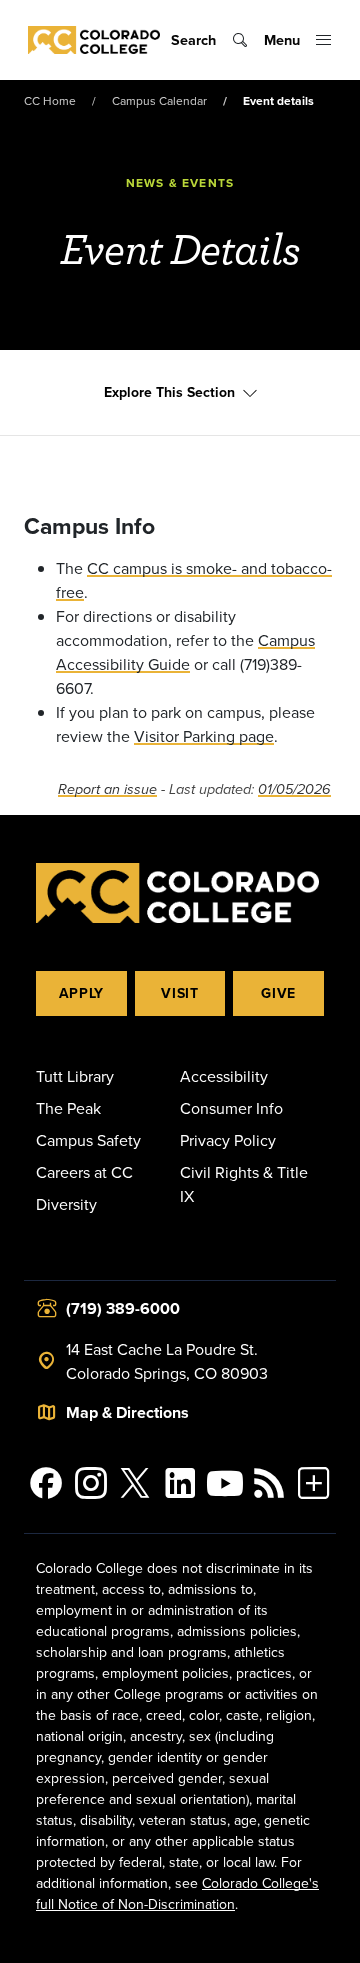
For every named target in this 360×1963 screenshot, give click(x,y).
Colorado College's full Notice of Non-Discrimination (177, 1893)
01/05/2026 (294, 789)
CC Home (50, 100)
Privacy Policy (228, 1140)
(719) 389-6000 (123, 1308)
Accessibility (224, 1076)
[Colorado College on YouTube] (224, 1483)
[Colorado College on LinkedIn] (180, 1483)
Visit (180, 993)
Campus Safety (88, 1140)
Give (278, 993)
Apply (82, 993)
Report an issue (107, 789)
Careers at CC (84, 1172)
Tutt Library (75, 1076)
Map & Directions (127, 1412)
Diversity (66, 1204)
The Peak (68, 1108)
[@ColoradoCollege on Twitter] (135, 1483)
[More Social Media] (313, 1483)
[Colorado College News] (269, 1483)
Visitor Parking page (204, 736)
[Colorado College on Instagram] (91, 1483)
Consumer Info (231, 1108)
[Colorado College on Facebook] (46, 1483)
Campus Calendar (159, 100)
